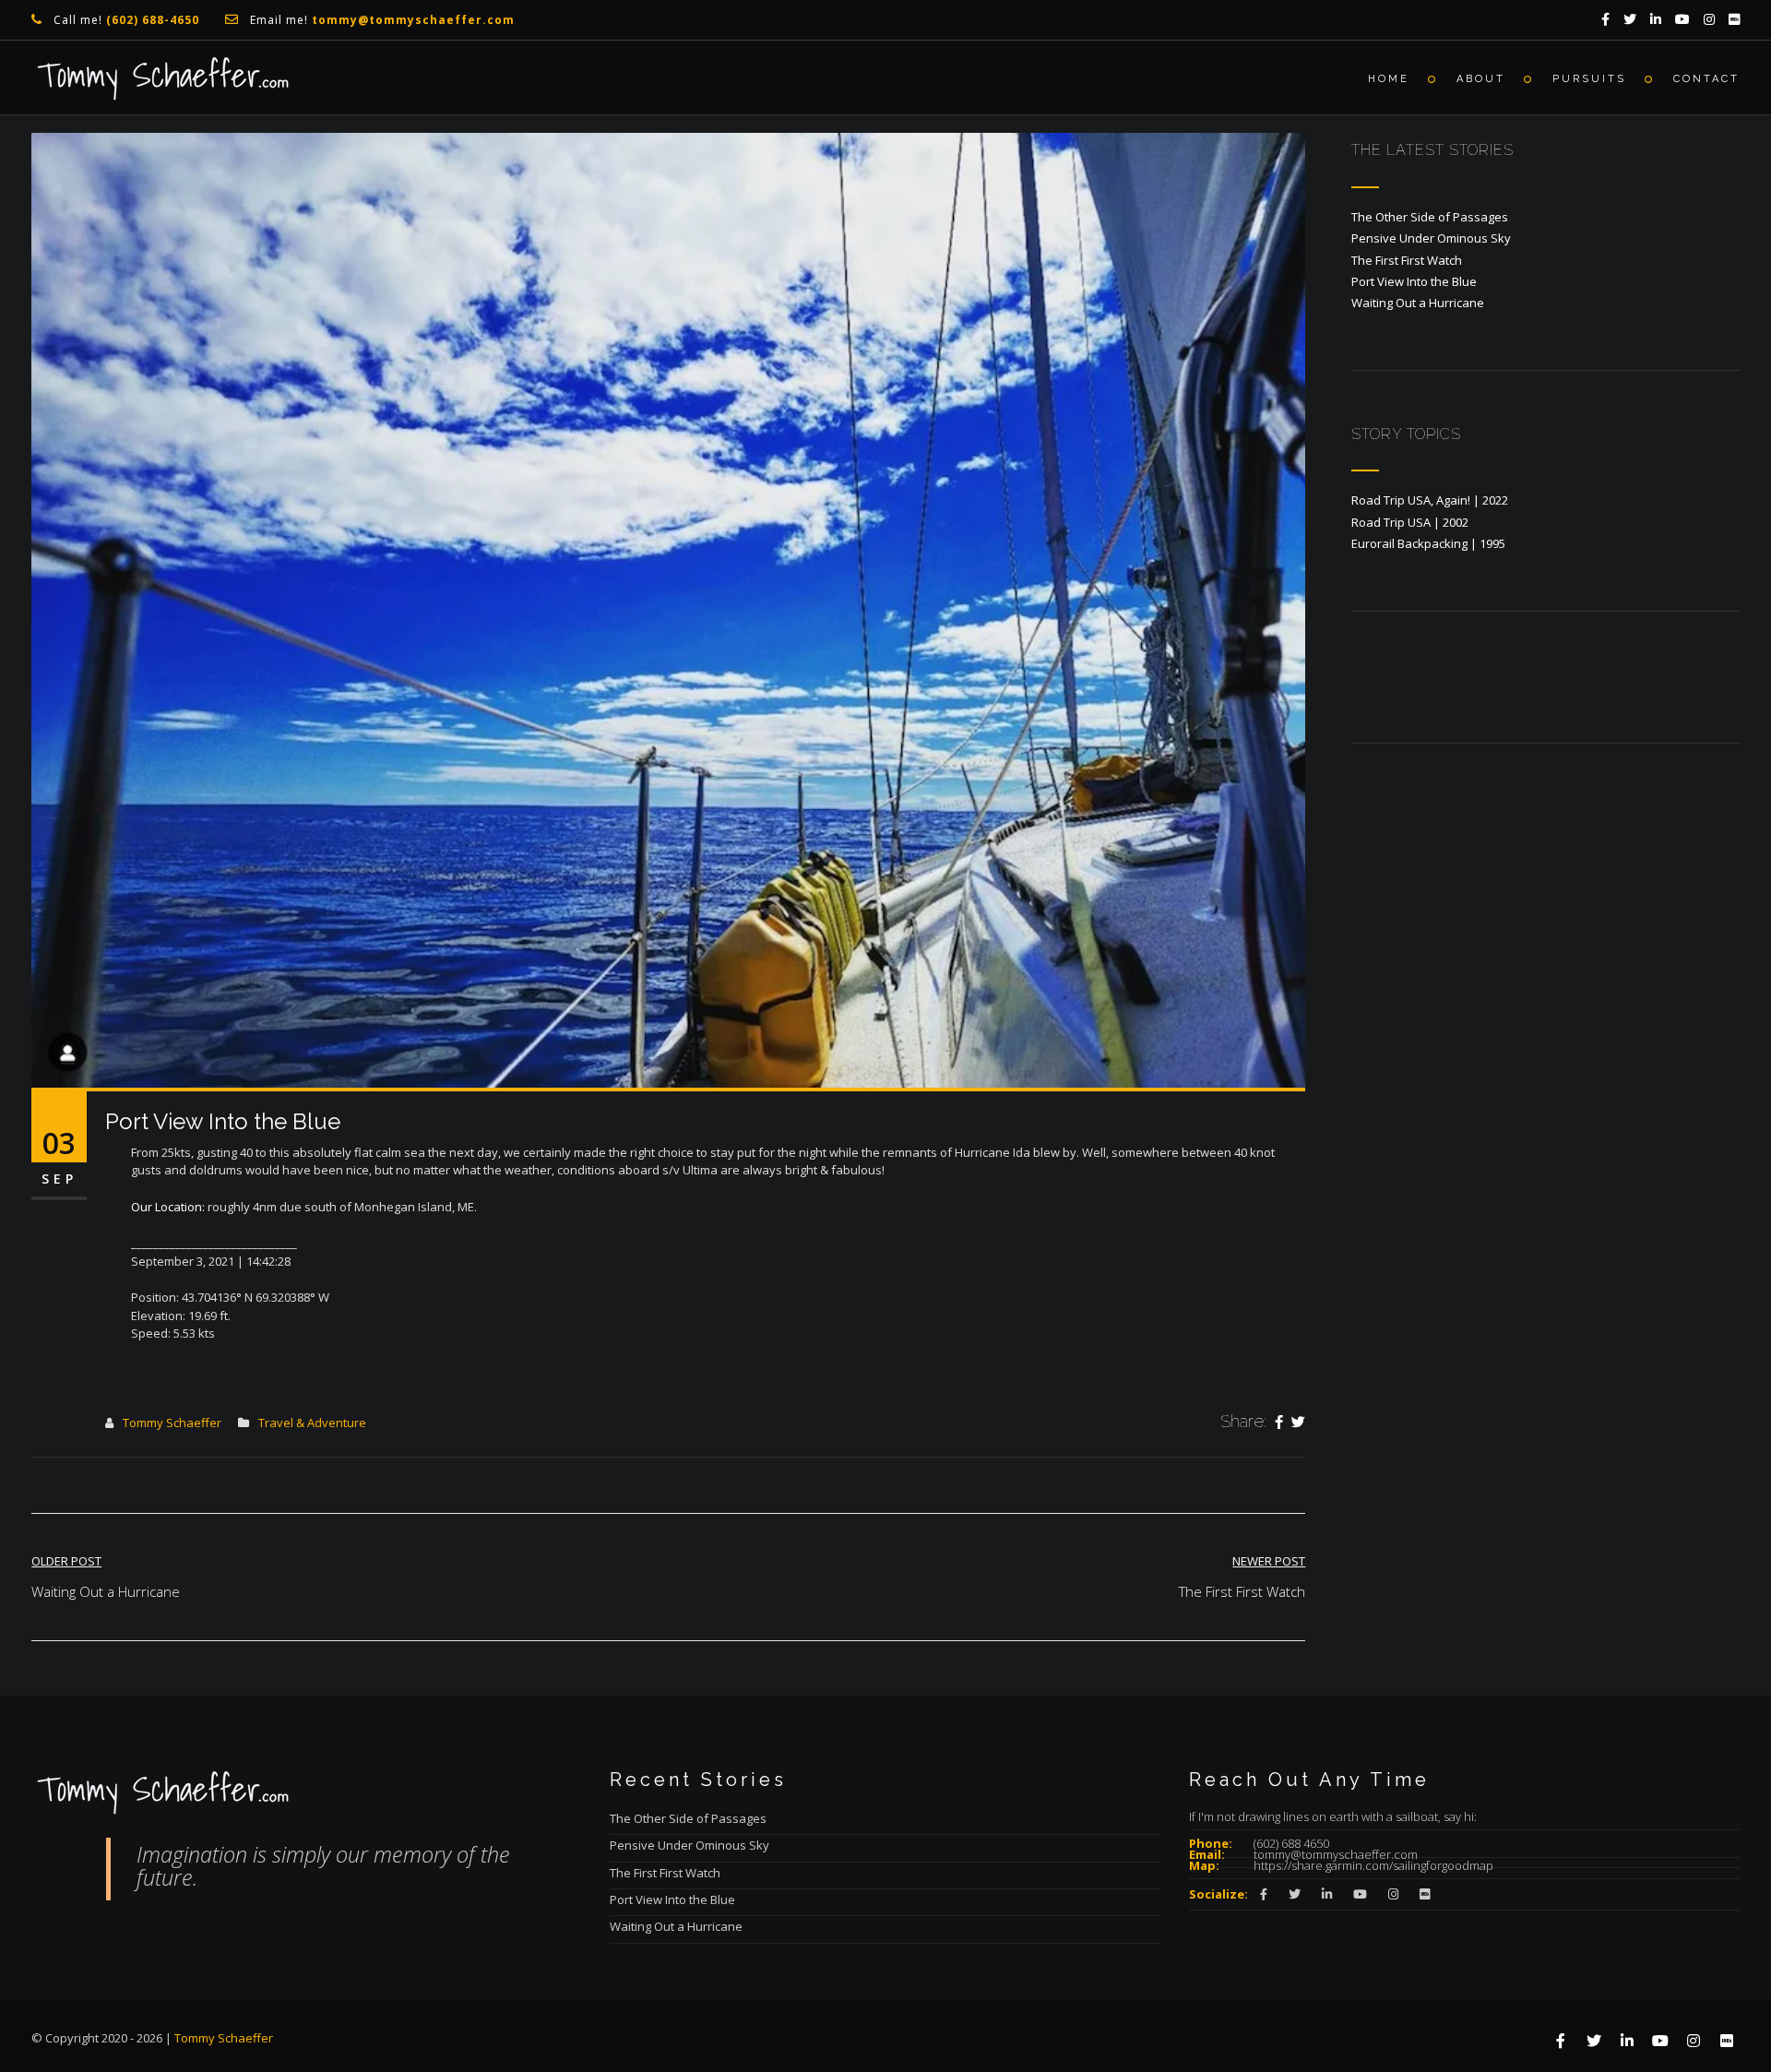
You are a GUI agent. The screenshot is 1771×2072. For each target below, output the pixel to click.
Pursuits (1589, 79)
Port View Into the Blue (1414, 281)
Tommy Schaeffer (172, 1423)
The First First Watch (1407, 260)
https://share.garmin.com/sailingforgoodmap (1373, 1865)
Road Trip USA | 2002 (1410, 522)
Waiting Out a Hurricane (1418, 303)
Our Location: (168, 1207)
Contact (1706, 79)
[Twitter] (1298, 1423)
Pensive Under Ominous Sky (1431, 238)
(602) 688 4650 (1291, 1843)
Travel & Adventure (312, 1423)
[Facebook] (1279, 1423)
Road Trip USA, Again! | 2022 (1430, 500)
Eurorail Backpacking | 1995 (1428, 543)
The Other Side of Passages (1430, 217)
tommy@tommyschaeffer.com (1336, 1854)
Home (1389, 79)
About (1481, 79)
